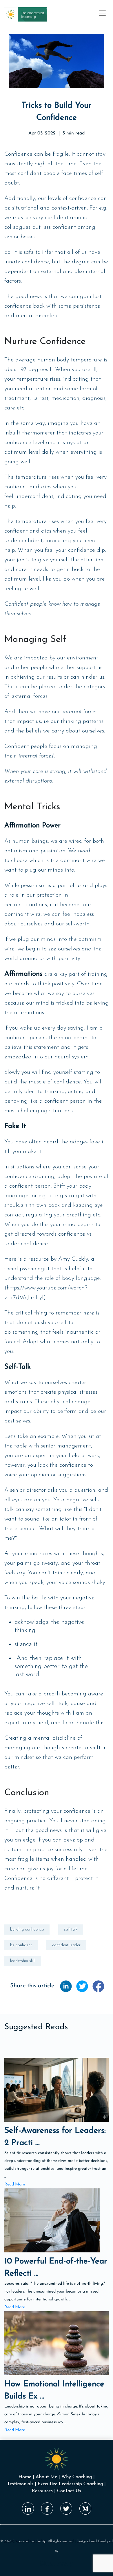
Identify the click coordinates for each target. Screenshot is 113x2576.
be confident (21, 1945)
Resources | (44, 2491)
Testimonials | (22, 2484)
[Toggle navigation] (102, 13)
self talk (71, 1930)
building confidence (27, 1930)
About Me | (48, 2477)
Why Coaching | (78, 2477)
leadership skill (23, 1961)
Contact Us (69, 2491)
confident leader (66, 1945)
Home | (26, 2477)
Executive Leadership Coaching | (72, 2484)
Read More (15, 2184)
